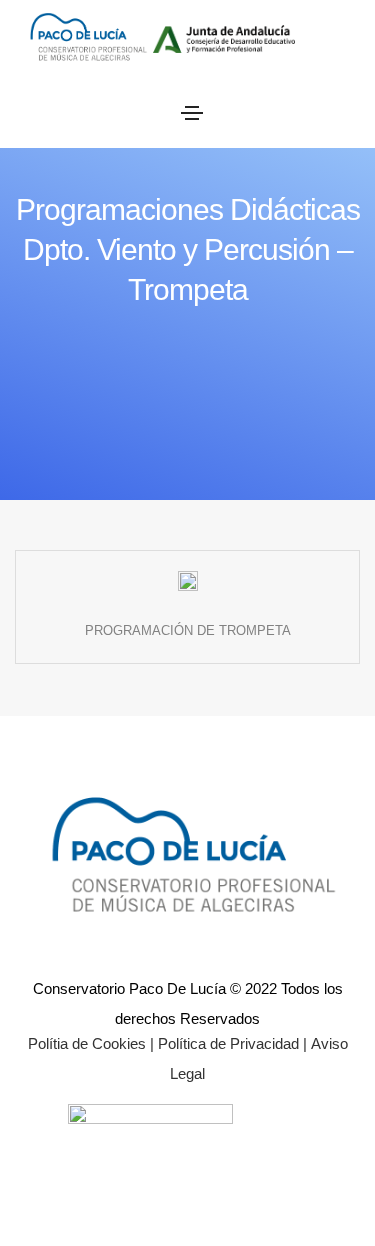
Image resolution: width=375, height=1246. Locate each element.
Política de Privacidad (226, 1043)
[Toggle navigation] (192, 113)
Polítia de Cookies (87, 1043)
